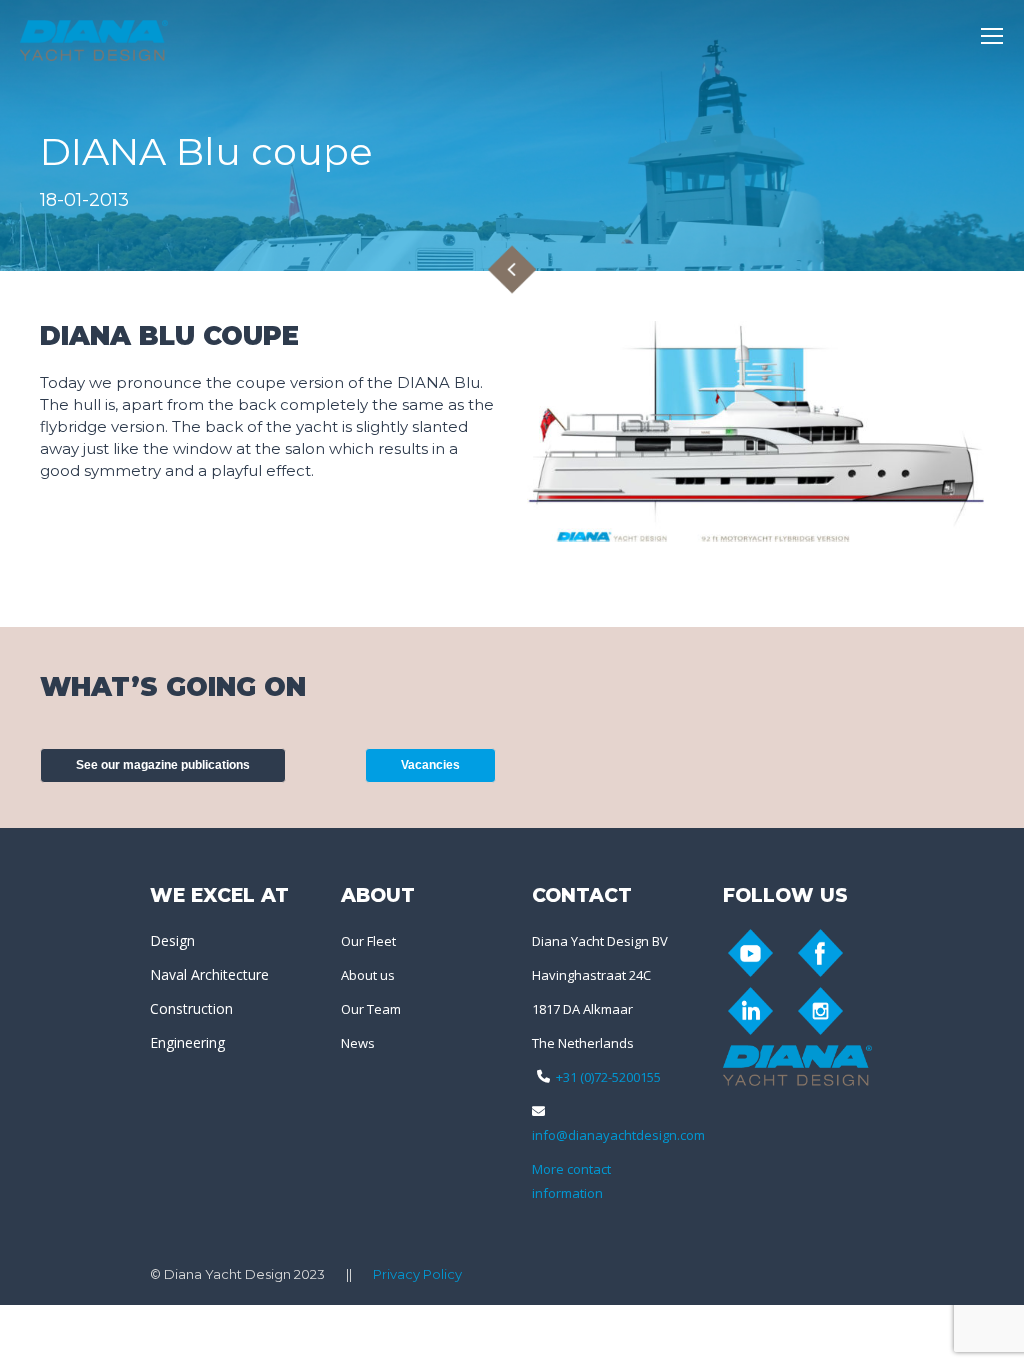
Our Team (371, 1009)
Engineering (187, 1042)
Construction (191, 1008)
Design (172, 940)
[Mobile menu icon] (992, 36)
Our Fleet (368, 941)
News (358, 1043)
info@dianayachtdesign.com (618, 1135)
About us (368, 975)
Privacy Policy (417, 1274)
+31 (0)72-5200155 (608, 1077)
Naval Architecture (209, 974)
